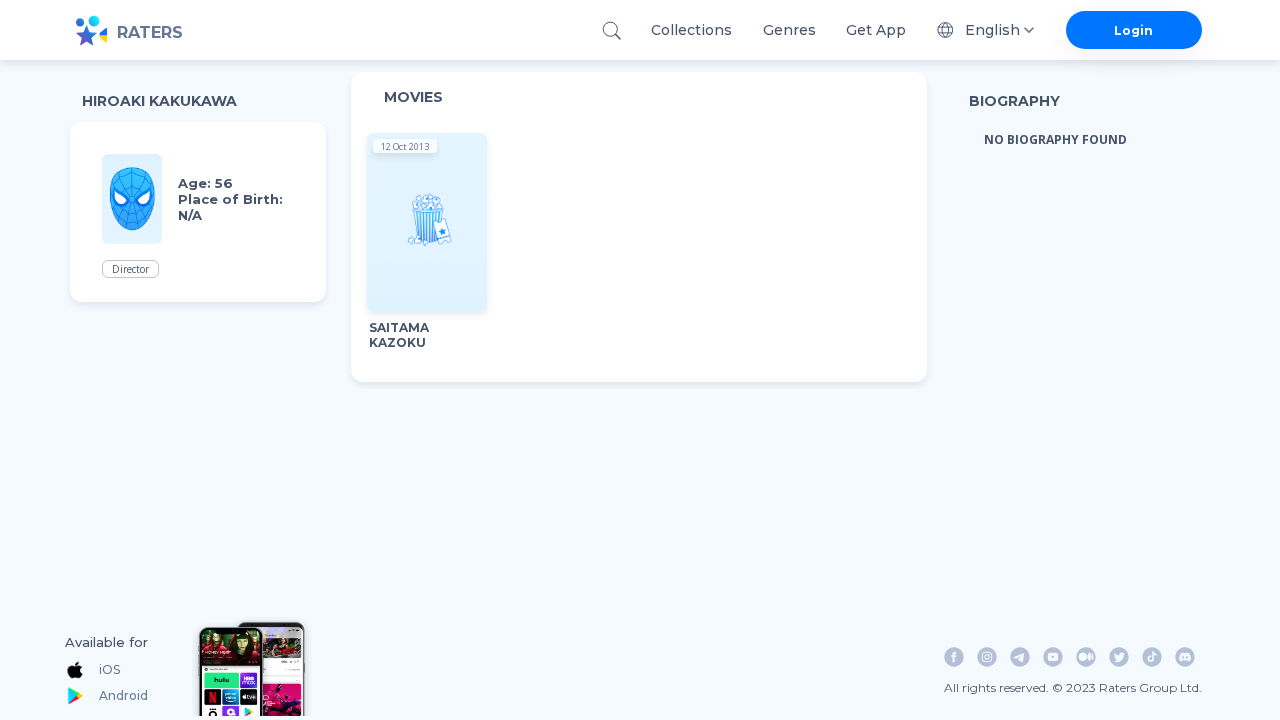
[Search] (611, 30)
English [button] (992, 30)
